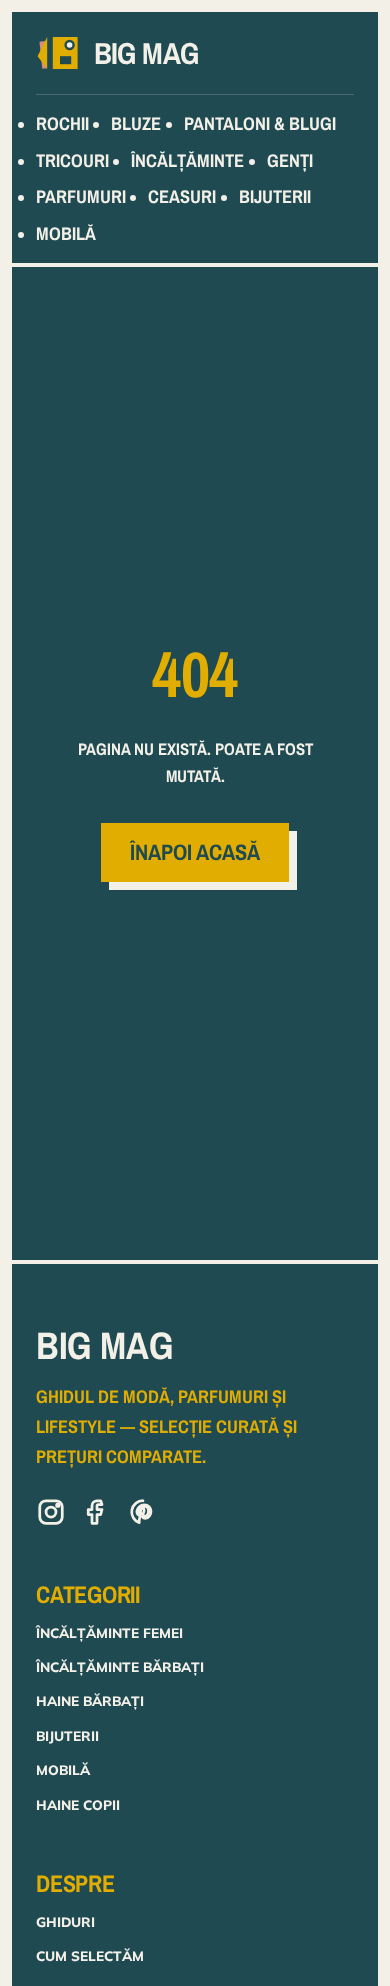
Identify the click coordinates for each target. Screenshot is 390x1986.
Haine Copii (78, 1804)
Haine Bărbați (90, 1700)
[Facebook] (97, 1516)
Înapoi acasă (195, 852)
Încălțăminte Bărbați (120, 1666)
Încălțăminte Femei (109, 1632)
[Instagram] (51, 1516)
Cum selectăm (90, 1955)
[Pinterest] (143, 1516)
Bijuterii (67, 1735)
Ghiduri (65, 1921)
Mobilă (63, 1769)
